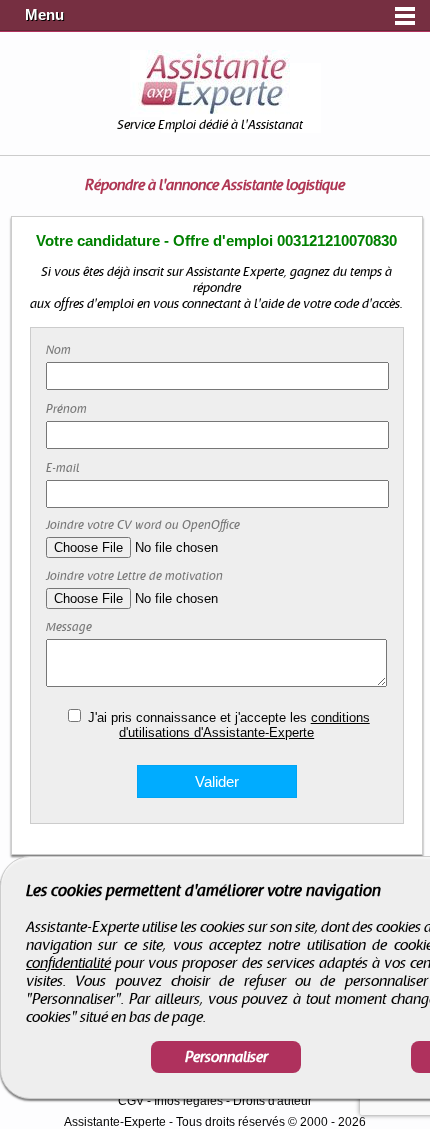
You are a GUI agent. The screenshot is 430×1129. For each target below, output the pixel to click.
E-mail (62, 468)
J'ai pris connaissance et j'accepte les (229, 725)
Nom (58, 350)
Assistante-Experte (115, 1122)
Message (69, 627)
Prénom (66, 409)
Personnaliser (226, 1057)
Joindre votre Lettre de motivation (134, 576)
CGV (131, 1101)
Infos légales (188, 1101)
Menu (44, 15)
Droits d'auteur (272, 1101)
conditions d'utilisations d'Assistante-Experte (244, 725)
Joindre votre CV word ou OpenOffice (143, 525)
